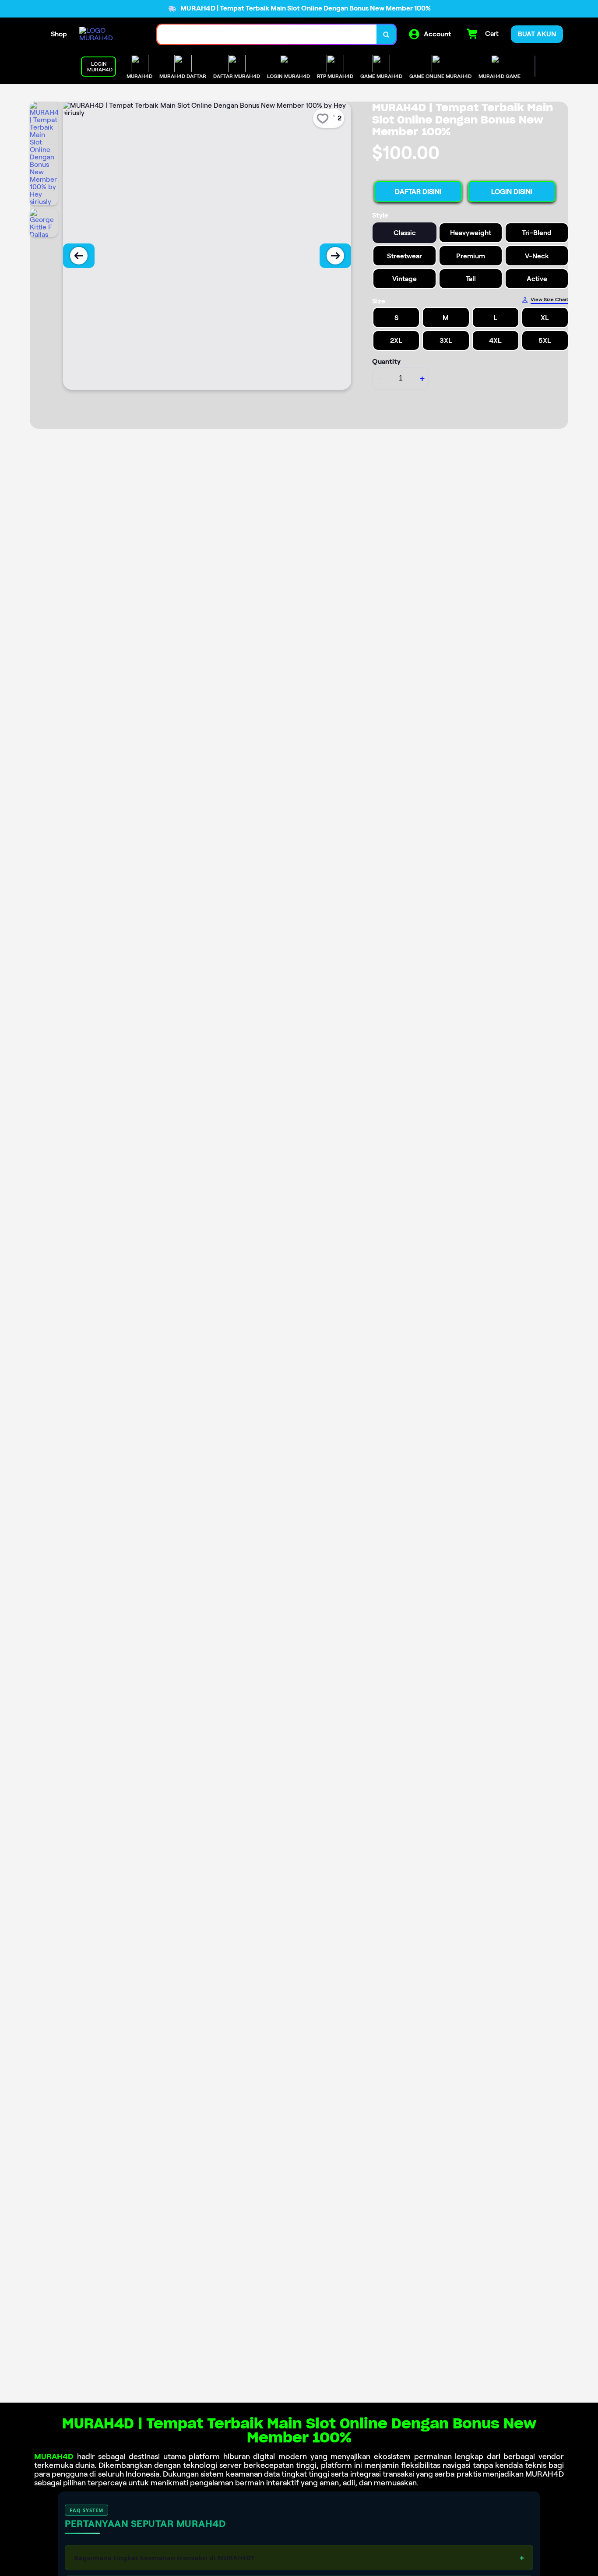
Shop (59, 34)
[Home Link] (109, 34)
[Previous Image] (79, 256)
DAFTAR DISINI (418, 192)
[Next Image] (335, 256)
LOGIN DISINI (512, 192)
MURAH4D (54, 2456)
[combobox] (267, 34)
